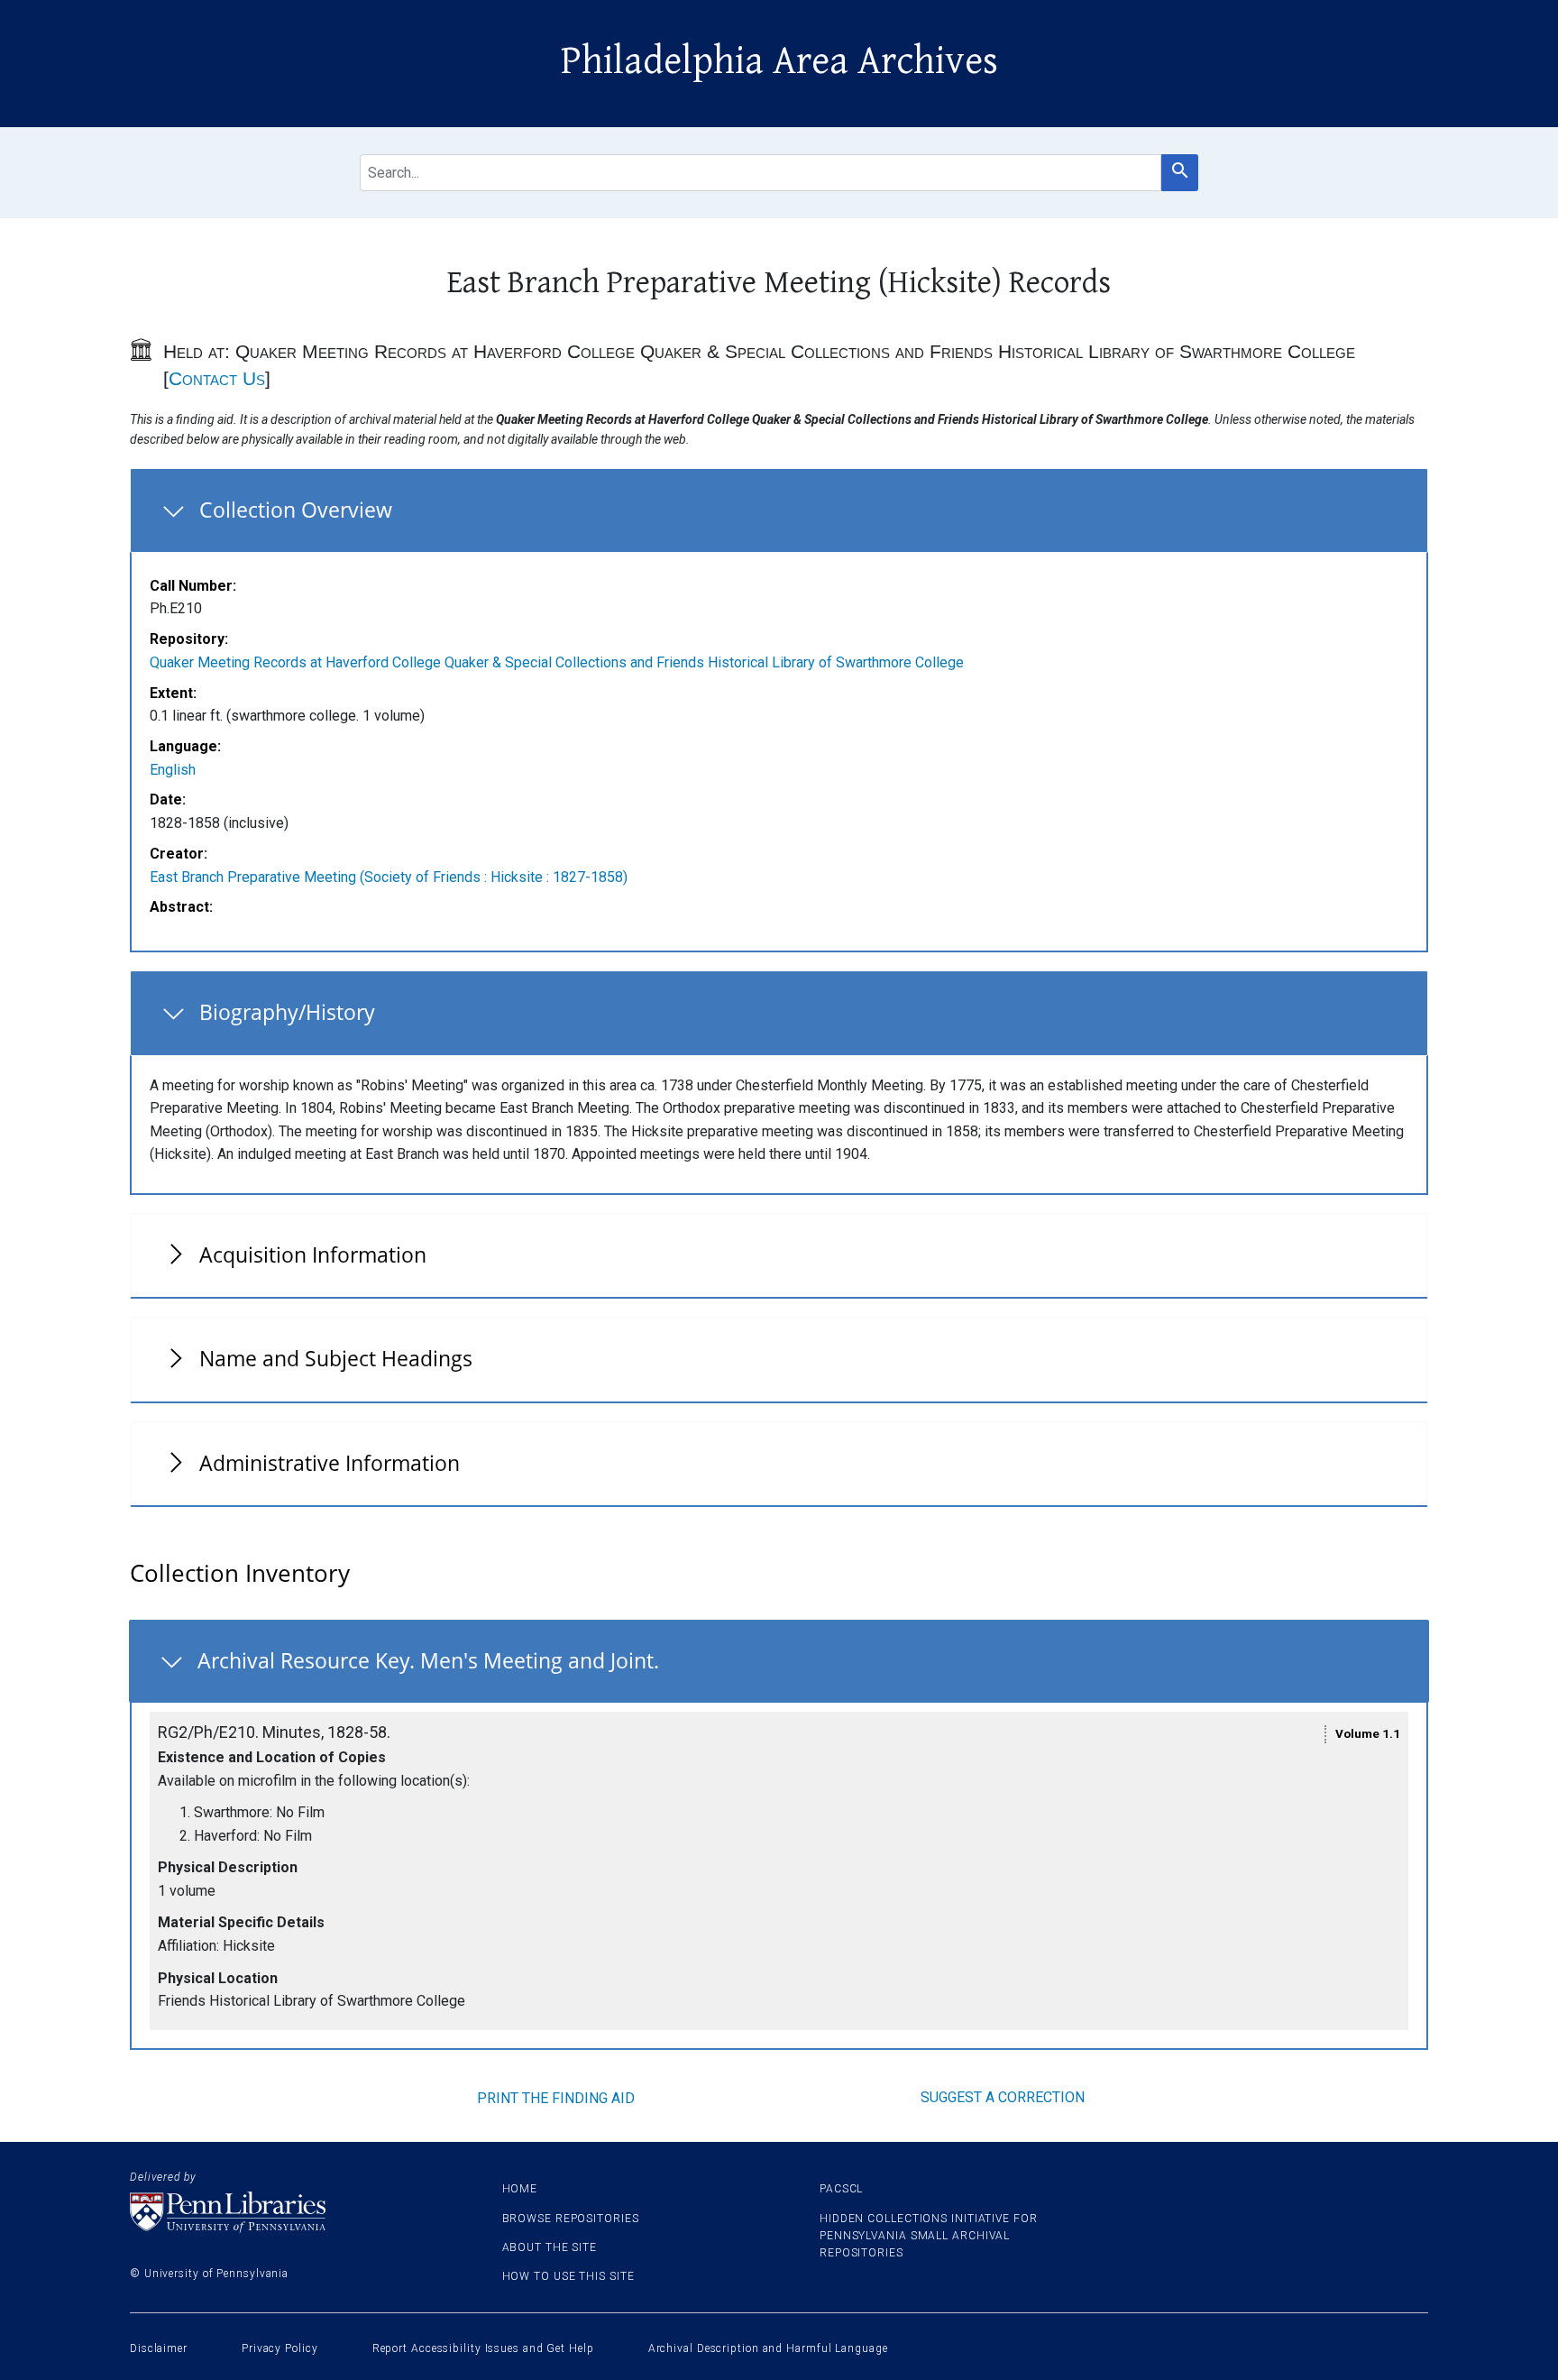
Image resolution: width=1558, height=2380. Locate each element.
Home (520, 2189)
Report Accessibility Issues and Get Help (483, 2348)
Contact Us (217, 378)
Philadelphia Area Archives (779, 61)
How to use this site (568, 2276)
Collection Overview (296, 510)
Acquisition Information (313, 1254)
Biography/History (287, 1012)
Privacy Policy (280, 2348)
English (173, 770)
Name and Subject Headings (336, 1358)
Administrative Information (330, 1463)
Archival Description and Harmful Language (768, 2348)
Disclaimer (159, 2348)
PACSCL (841, 2189)
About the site (550, 2247)
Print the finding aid (556, 2098)
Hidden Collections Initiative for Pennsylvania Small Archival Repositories (929, 2236)
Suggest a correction (1003, 2097)
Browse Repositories (571, 2219)
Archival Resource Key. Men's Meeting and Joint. (428, 1660)
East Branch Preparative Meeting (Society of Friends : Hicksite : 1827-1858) (389, 877)
